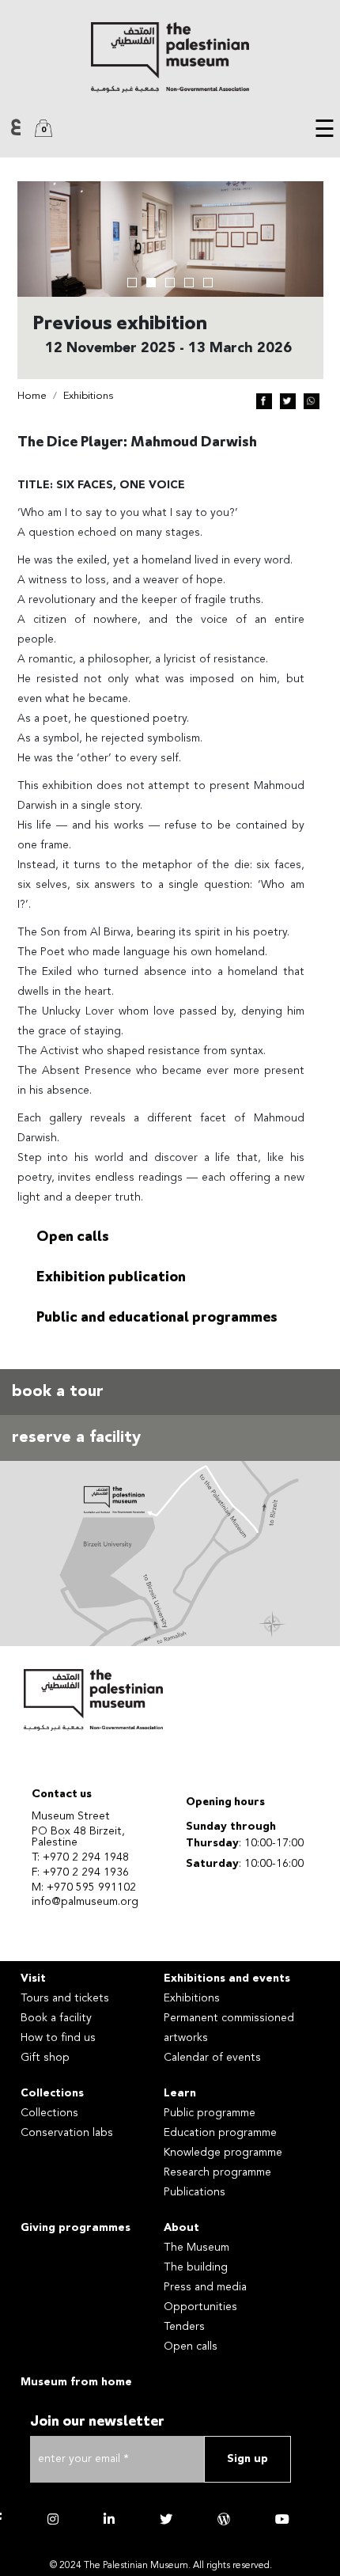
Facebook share (264, 401)
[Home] (170, 57)
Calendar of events (212, 2058)
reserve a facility (76, 1438)
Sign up (247, 2459)
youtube (282, 2519)
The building (196, 2267)
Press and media (205, 2287)
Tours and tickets (65, 1998)
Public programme (210, 2113)
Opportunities (200, 2307)
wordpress (224, 2519)
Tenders (184, 2327)
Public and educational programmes (157, 1318)
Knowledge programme (223, 2153)
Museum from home (76, 2382)
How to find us (58, 2038)
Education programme (220, 2133)
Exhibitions (88, 396)
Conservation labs (67, 2133)
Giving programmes (76, 2228)
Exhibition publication (111, 1278)
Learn (180, 2093)
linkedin (109, 2519)
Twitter (288, 401)
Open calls (73, 1238)
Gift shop (45, 2058)
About (181, 2228)
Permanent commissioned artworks (229, 2028)
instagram (53, 2519)
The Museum (196, 2248)
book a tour (58, 1392)
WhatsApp (312, 401)
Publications (195, 2192)
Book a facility (56, 2018)
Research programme (217, 2172)
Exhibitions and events (227, 1978)
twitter (166, 2519)
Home (32, 396)
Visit (33, 1978)
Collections (52, 2093)
